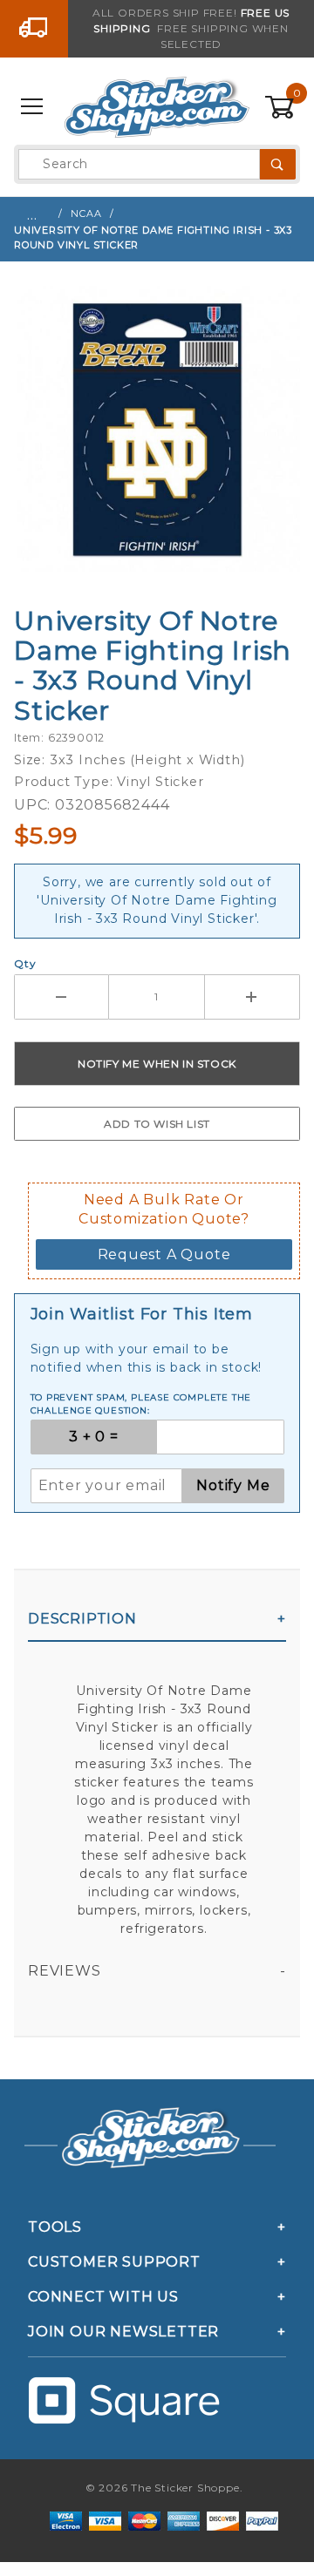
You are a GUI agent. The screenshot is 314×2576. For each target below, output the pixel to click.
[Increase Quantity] (253, 997)
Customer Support (114, 2262)
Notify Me (233, 1485)
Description (82, 1619)
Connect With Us (103, 2297)
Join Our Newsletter (123, 2332)
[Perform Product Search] (278, 164)
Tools (55, 2227)
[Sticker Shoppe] (157, 106)
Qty (25, 963)
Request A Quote (164, 1254)
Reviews (65, 1971)
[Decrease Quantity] (61, 997)
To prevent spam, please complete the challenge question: (141, 1404)
